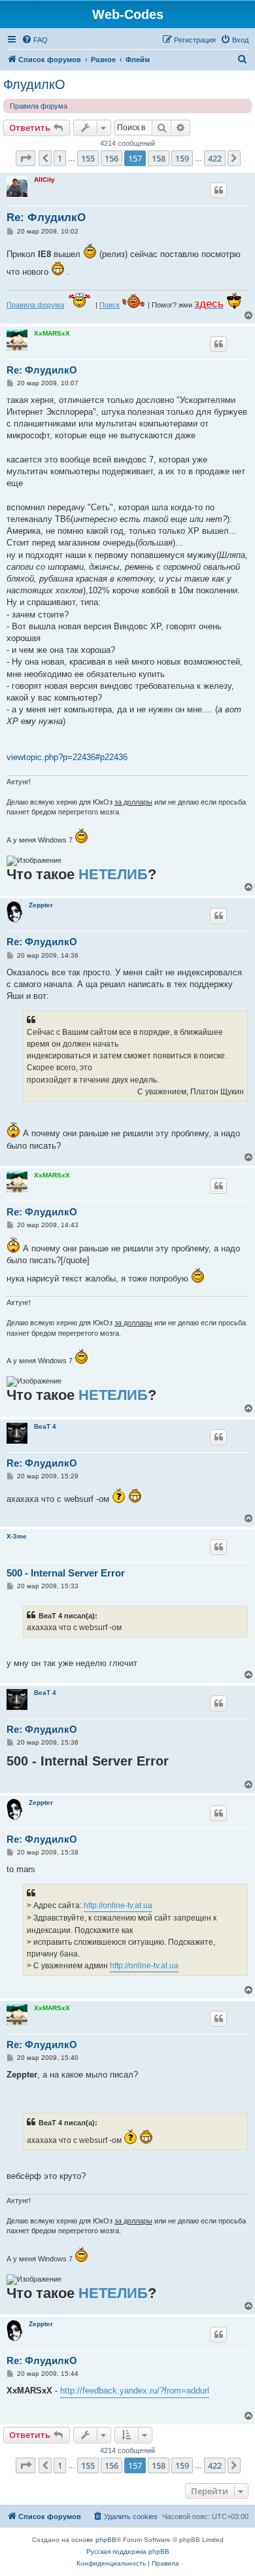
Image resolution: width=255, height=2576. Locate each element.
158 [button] (159, 158)
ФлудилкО (34, 84)
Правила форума (39, 106)
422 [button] (215, 158)
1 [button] (60, 158)
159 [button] (182, 158)
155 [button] (88, 158)
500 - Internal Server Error (66, 1573)
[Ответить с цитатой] (218, 190)
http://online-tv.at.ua (118, 1906)
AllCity (44, 180)
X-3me (17, 1536)
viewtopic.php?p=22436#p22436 (67, 757)
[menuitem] (35, 40)
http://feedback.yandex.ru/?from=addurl (135, 2391)
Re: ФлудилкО (46, 218)
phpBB (106, 2540)
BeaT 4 (45, 1426)
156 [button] (111, 158)
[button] (25, 158)
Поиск (110, 305)
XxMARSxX (52, 333)
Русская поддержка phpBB (128, 2551)
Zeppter (41, 905)
